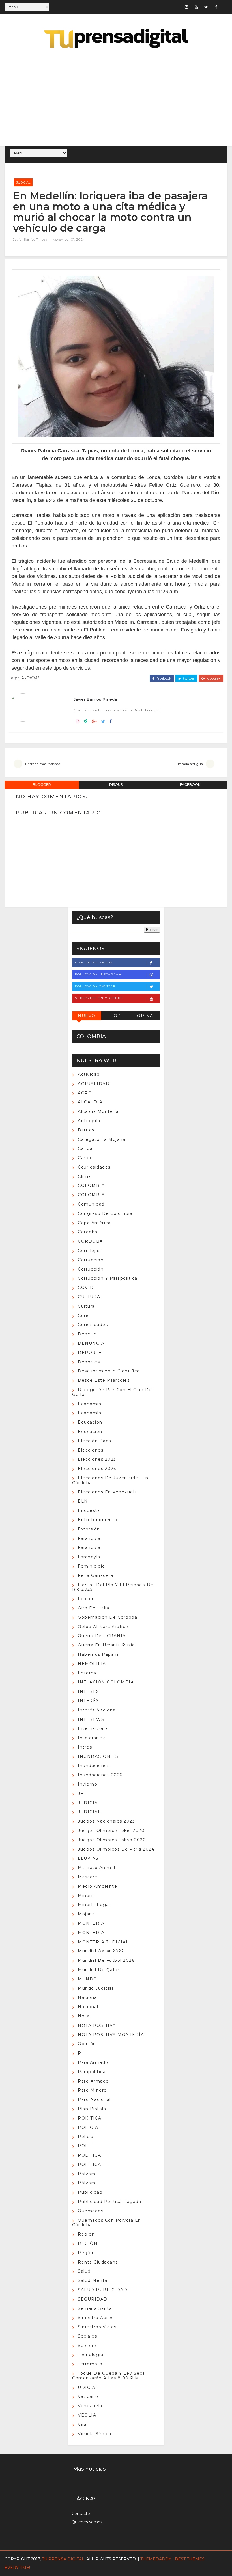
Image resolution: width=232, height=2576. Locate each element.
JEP (82, 1794)
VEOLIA (87, 2415)
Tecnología (91, 2355)
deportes (89, 1362)
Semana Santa (95, 2308)
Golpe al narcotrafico (103, 1627)
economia (90, 1404)
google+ (213, 678)
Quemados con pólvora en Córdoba (107, 2223)
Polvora (87, 2174)
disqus (116, 785)
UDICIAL (88, 2387)
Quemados (91, 2211)
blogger (42, 785)
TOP (116, 1016)
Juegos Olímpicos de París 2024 (116, 1849)
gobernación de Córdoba (108, 1617)
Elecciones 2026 (97, 1469)
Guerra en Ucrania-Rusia (106, 1645)
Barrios (86, 1130)
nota (84, 2016)
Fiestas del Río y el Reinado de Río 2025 (113, 1587)
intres (85, 1747)
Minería (87, 1896)
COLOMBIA (91, 1185)
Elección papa (95, 1441)
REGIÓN (88, 2243)
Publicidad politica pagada (109, 2202)
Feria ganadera (95, 1575)
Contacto (81, 2514)
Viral (83, 2424)
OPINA (145, 1016)
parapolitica (92, 2072)
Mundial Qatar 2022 (101, 1951)
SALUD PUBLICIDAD (103, 2290)
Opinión (87, 2044)
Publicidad (90, 2192)
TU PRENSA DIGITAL (63, 2559)
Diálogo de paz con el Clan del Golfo (113, 1392)
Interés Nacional (97, 1710)
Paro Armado (93, 2081)
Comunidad (91, 1204)
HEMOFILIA (92, 1664)
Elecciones (91, 1450)
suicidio (87, 2346)
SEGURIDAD (93, 2299)
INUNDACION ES (98, 1756)
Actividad (89, 1074)
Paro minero (92, 2090)
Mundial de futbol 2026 (106, 1960)
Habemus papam (98, 1654)
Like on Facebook (94, 963)
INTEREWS (91, 1719)
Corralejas (89, 1251)
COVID (86, 1288)
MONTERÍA (91, 1933)
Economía (90, 1413)
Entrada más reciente (43, 764)
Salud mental (93, 2280)
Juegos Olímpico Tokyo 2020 (112, 1840)
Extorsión (89, 1529)
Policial (86, 2137)
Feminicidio (92, 1566)
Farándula (89, 1547)
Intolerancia (92, 1738)
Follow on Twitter (95, 986)
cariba (85, 1148)
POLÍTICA (89, 2165)
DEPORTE (90, 1353)
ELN (83, 1501)
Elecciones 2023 (97, 1459)
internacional (94, 1728)
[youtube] (196, 7)
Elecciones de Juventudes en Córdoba (110, 1480)
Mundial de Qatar (99, 1970)
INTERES (89, 1691)
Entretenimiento (98, 1520)
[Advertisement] (116, 98)
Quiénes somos (87, 2522)
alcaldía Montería (98, 1111)
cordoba (88, 1232)
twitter (188, 678)
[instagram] (186, 7)
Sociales (87, 2336)
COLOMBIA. (92, 1195)
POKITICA (90, 2118)
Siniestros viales (97, 2327)
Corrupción (91, 1269)
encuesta (89, 1510)
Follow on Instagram (98, 974)
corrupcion (91, 1260)
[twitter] (206, 7)
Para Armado (93, 2062)
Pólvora (87, 2183)
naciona (87, 1997)
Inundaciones (94, 1766)
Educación (90, 1432)
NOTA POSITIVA (97, 2025)
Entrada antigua (189, 764)
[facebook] (216, 7)
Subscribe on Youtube (99, 998)
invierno (88, 1784)
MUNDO (88, 1979)
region (86, 2234)
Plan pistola (92, 2109)
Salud (84, 2271)
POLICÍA (88, 2127)
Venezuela (90, 2406)
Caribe (85, 1158)
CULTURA (89, 1297)
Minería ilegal (94, 1905)
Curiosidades (93, 1325)
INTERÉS (89, 1701)
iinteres (87, 1673)
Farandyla (89, 1557)
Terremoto (90, 2364)
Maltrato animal (97, 1868)
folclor (86, 1599)
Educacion (90, 1422)
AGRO (85, 1093)
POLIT (85, 2146)
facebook (163, 678)
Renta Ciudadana (98, 2262)
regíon (86, 2253)
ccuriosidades (94, 1167)
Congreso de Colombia (105, 1213)
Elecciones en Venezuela (108, 1492)
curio (84, 1316)
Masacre (88, 1877)
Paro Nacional (94, 2099)
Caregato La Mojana (102, 1139)
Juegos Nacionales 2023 (106, 1821)
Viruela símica (94, 2434)
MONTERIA (91, 1923)
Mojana (86, 1914)
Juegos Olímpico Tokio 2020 (111, 1831)
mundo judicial (95, 1988)
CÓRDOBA (90, 1241)
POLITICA (89, 2155)
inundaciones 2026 (100, 1775)
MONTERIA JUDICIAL (103, 1942)
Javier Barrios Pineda (30, 239)
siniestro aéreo (96, 2318)
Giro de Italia (94, 1608)
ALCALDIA (90, 1102)
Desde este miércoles (104, 1380)
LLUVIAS (88, 1858)
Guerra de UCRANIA (102, 1636)
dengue (87, 1334)
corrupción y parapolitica (108, 1278)
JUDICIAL (23, 182)
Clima (84, 1176)
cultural (87, 1306)
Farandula (89, 1538)
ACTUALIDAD (94, 1084)
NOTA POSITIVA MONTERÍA (111, 2035)
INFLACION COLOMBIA (106, 1682)
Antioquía (89, 1121)
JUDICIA (88, 1803)
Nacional (88, 2007)
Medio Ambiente (97, 1886)
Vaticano (88, 2396)
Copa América (94, 1223)
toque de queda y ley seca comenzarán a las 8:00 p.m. (109, 2376)
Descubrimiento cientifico (109, 1371)
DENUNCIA (91, 1343)
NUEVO (87, 1016)
